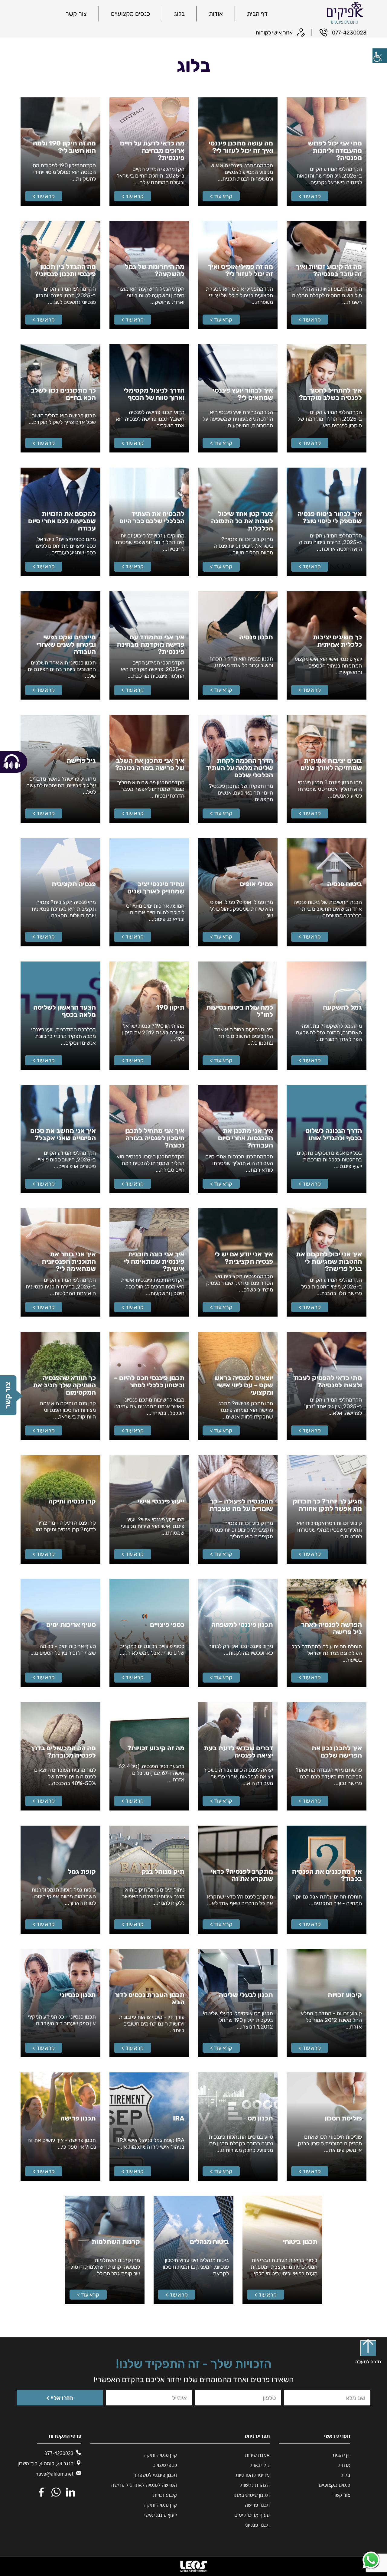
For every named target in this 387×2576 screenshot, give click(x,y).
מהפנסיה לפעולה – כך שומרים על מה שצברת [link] (241, 1505)
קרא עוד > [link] (310, 196)
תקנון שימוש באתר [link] (251, 2495)
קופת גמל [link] (82, 1872)
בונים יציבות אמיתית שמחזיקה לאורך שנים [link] (331, 764)
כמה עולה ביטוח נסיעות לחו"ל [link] (240, 1011)
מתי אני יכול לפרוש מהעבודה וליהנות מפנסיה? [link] (335, 151)
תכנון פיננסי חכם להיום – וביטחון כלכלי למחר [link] (149, 1382)
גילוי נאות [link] (260, 2465)
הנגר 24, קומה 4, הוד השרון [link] (55, 2463)
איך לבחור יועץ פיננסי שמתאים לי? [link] (243, 394)
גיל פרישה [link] (81, 761)
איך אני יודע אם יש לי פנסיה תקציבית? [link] (244, 1258)
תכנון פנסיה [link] (256, 637)
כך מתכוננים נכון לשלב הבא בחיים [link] (63, 394)
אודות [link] (216, 14)
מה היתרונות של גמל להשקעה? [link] (155, 270)
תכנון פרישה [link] (78, 2118)
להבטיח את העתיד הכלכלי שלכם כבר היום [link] (152, 517)
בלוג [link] (179, 14)
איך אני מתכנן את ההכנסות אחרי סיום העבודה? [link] (246, 1138)
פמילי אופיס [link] (256, 884)
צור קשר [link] (76, 14)
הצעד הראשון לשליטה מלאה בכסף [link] (64, 1011)
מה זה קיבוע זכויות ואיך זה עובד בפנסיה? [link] (329, 270)
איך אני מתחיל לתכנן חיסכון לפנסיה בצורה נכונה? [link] (155, 1138)
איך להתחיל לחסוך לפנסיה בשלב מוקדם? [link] (330, 394)
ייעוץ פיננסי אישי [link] (161, 1501)
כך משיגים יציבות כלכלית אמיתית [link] (337, 641)
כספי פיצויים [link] (167, 1625)
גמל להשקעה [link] (342, 1007)
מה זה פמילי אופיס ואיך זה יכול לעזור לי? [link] (241, 270)
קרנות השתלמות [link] (116, 2242)
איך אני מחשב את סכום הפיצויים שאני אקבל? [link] (63, 1135)
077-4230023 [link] (59, 2453)
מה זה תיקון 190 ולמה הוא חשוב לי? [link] (64, 147)
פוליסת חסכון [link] (343, 2118)
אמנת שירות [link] (257, 2455)
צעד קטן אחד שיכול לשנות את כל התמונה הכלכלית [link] (242, 521)
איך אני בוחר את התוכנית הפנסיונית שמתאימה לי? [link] (68, 1262)
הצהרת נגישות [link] (255, 2485)
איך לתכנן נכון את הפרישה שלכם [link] (337, 1752)
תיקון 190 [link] (170, 1007)
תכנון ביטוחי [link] (300, 2242)
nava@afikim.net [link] (55, 2474)
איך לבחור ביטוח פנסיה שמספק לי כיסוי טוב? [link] (330, 517)
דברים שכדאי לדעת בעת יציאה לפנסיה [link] (238, 1752)
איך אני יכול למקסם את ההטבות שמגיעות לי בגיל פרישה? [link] (329, 1262)
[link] (380, 56)
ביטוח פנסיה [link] (345, 884)
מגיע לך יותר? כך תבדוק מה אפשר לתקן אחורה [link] (327, 1505)
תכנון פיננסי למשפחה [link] (242, 1625)
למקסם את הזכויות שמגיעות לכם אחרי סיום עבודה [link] (62, 521)
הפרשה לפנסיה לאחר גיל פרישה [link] (331, 1628)
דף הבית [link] (257, 14)
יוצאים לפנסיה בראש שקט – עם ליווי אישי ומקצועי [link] (244, 1385)
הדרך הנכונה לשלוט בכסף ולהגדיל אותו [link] (333, 1135)
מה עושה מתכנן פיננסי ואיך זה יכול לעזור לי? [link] (241, 147)
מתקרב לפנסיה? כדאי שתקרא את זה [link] (242, 1875)
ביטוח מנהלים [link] (209, 2242)
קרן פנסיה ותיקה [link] (72, 1501)
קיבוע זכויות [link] (345, 1995)
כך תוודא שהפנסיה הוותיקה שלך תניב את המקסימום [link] (64, 1385)
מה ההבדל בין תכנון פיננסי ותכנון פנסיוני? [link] (65, 270)
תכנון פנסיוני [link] (78, 1995)
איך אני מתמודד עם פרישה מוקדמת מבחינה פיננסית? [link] (151, 645)
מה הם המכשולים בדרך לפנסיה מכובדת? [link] (63, 1752)
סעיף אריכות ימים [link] (71, 1625)
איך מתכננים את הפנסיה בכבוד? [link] (327, 1875)
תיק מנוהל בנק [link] (163, 1872)
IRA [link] (179, 2118)
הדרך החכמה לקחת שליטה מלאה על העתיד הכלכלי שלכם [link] (240, 768)
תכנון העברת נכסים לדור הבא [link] (149, 1999)
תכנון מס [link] (260, 2118)
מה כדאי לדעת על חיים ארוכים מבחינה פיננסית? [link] (152, 151)
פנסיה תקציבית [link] (74, 884)
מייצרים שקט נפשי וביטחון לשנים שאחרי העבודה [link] (66, 645)
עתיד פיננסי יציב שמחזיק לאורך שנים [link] (156, 888)
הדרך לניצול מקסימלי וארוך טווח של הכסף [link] (154, 394)
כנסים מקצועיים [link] (130, 14)
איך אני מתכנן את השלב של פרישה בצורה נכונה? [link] (150, 764)
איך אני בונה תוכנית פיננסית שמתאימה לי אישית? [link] (154, 1262)
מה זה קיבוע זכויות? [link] (156, 1748)
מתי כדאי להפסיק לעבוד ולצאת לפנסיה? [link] (327, 1382)
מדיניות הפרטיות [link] (253, 2475)
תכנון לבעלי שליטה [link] (246, 1995)
